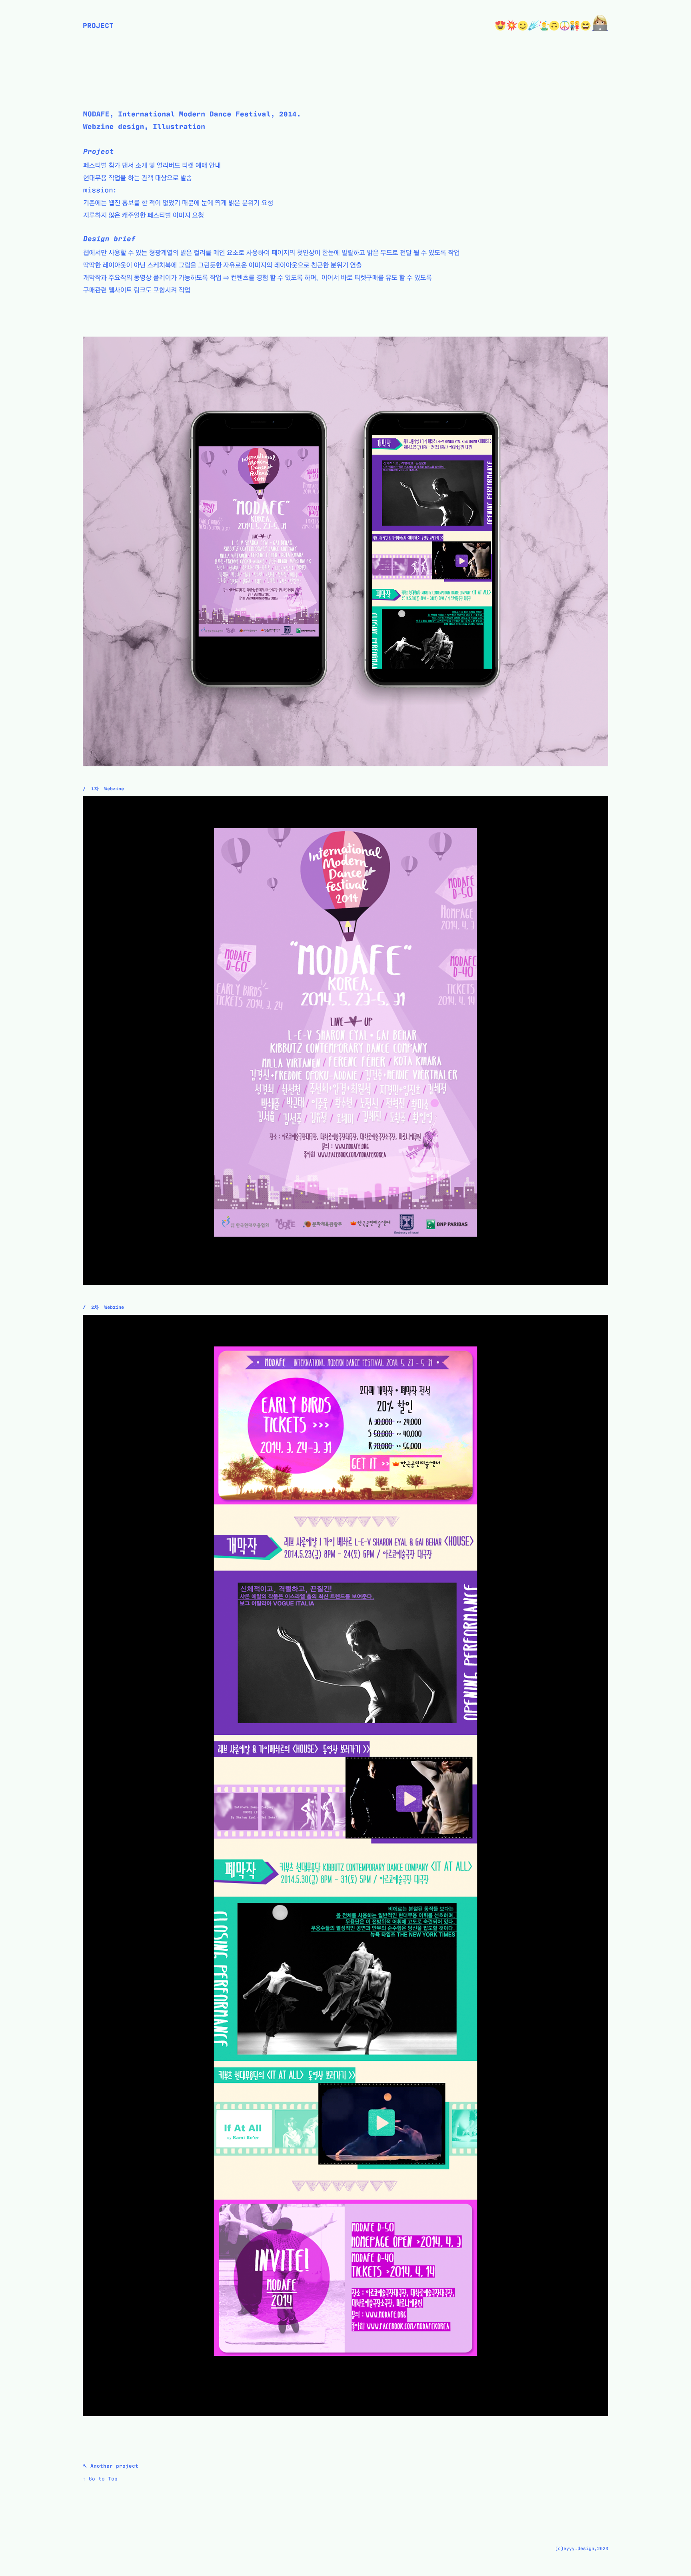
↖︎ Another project (111, 2465)
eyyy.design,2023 (586, 2548)
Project (98, 25)
